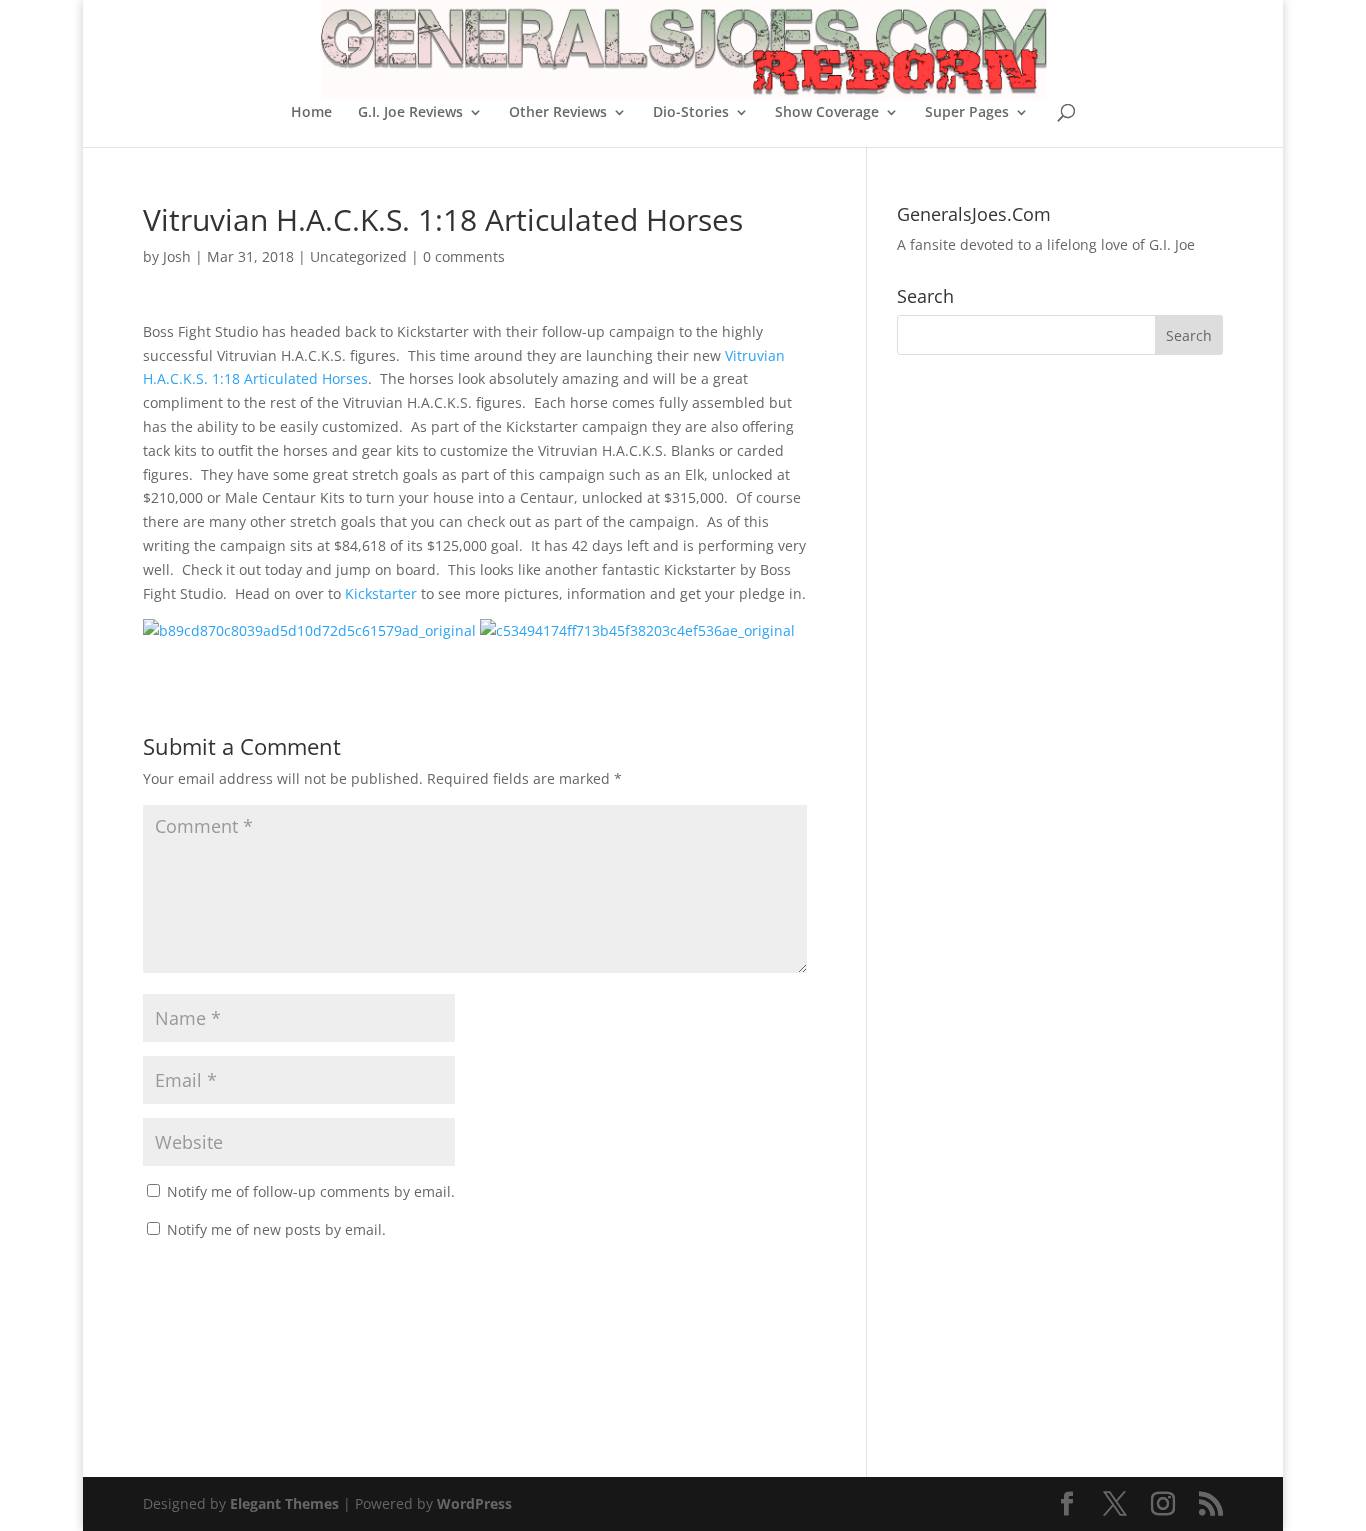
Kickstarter (383, 593)
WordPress (474, 1503)
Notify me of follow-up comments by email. (311, 1191)
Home (311, 113)
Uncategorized (358, 256)
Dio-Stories (691, 113)
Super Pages (967, 113)
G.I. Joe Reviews (410, 113)
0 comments (464, 256)
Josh (177, 256)
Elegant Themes (284, 1503)
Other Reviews (558, 113)
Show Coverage (827, 113)
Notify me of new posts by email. (276, 1229)
